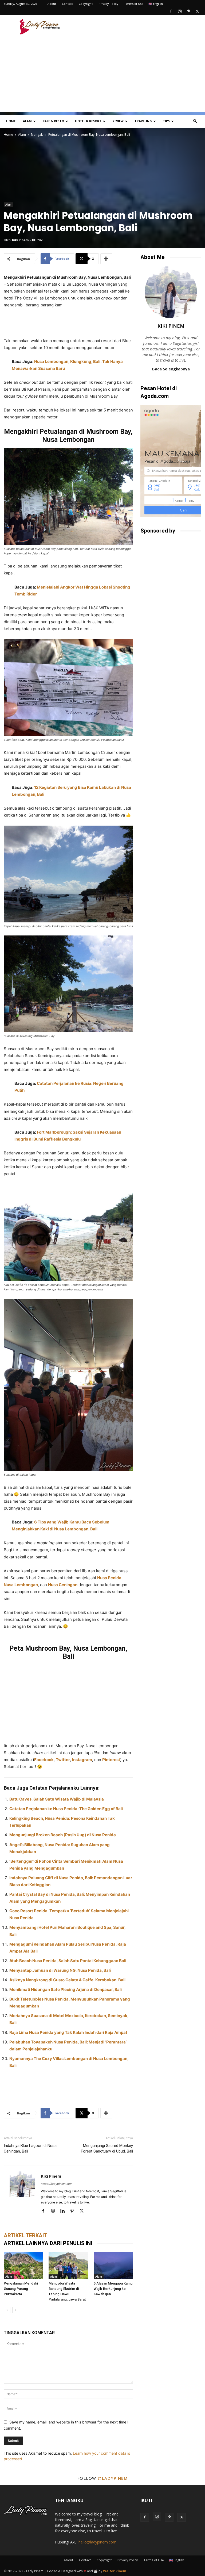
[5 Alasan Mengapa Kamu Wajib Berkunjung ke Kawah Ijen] (113, 2265)
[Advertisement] (139, 27)
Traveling (143, 121)
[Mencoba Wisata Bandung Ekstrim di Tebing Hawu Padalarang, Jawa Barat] (68, 2265)
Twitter (63, 1760)
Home (11, 121)
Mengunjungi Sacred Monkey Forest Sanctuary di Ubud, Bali (107, 2148)
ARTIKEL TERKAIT (25, 2235)
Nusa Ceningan (63, 1585)
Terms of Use (134, 4)
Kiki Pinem (20, 240)
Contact (67, 4)
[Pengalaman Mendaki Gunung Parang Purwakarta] (23, 2265)
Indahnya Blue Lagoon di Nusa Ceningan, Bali (30, 2148)
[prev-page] (7, 2310)
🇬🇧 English (156, 4)
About (52, 4)
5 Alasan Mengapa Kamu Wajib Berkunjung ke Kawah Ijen (113, 2289)
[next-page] (16, 2310)
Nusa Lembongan (21, 1585)
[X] (197, 11)
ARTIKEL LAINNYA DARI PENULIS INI (48, 2243)
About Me (153, 257)
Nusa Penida (109, 1578)
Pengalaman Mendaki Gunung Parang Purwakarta (21, 2289)
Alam (27, 121)
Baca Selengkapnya (171, 369)
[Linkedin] (64, 2211)
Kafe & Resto (53, 121)
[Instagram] (180, 11)
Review (118, 121)
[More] (106, 259)
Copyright (86, 4)
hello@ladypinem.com (97, 2542)
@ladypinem (113, 2478)
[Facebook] (171, 11)
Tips (166, 121)
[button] (195, 121)
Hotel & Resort (88, 121)
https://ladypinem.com (57, 2184)
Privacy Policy (108, 4)
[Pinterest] (188, 11)
